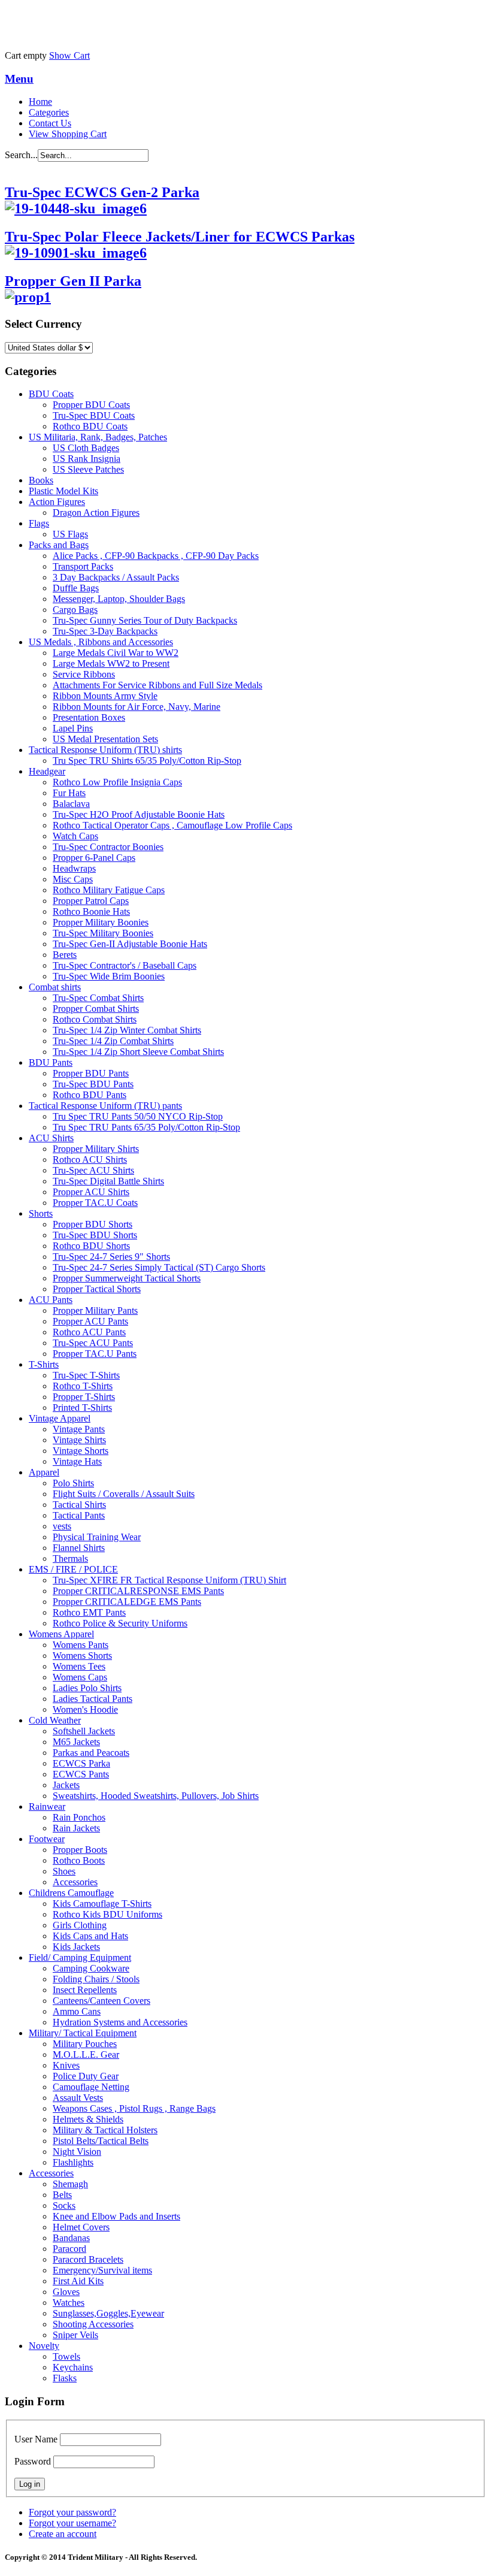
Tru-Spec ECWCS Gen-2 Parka (102, 192)
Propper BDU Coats (91, 405)
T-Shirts (44, 1364)
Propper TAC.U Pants (95, 1354)
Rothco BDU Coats (90, 426)
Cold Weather (55, 1720)
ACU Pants (51, 1300)
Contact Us (50, 123)
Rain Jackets (76, 1828)
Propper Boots (80, 1850)
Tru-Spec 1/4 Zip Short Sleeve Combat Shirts (138, 1052)
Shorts (41, 1213)
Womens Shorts (82, 1656)
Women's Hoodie (85, 1709)
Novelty (44, 2346)
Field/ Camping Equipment (80, 1957)
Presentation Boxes (89, 717)
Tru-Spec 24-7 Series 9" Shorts (111, 1257)
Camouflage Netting (91, 2087)
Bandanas (71, 2238)
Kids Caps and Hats (90, 1936)
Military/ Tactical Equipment (83, 2033)
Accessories (75, 1882)
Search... (21, 155)
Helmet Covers (81, 2227)
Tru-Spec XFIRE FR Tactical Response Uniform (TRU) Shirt (169, 1580)
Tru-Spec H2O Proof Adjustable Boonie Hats (139, 814)
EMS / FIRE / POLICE (73, 1569)
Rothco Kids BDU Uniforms (107, 1914)
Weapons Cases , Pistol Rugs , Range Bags (134, 2108)
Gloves (66, 2292)
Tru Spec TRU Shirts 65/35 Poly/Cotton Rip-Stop (147, 761)
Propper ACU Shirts (91, 1192)
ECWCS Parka (81, 1763)
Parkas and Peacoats (91, 1753)
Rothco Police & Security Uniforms (120, 1623)
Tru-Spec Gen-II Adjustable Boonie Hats (130, 944)
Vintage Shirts (79, 1440)
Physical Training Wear (97, 1537)
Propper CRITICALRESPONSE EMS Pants (138, 1591)
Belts (62, 2195)
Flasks (65, 2378)
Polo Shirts (73, 1483)
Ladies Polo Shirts (87, 1688)
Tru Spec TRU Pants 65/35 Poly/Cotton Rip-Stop (146, 1127)
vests (62, 1526)
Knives (66, 2065)
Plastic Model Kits (63, 491)
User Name (36, 2439)
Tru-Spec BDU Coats (94, 415)
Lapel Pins (73, 728)
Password (33, 2461)
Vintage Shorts (81, 1451)
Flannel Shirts (79, 1548)
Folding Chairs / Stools (96, 1979)
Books (41, 480)
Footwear (47, 1839)
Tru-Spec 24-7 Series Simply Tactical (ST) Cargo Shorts (159, 1267)
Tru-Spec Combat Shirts (98, 998)
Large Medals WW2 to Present (111, 663)
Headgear (47, 771)
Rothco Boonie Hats (91, 911)
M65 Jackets (76, 1742)
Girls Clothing (80, 1925)
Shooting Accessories (93, 2324)
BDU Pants (51, 1062)
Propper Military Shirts (96, 1149)
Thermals (70, 1558)
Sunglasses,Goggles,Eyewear (108, 2313)
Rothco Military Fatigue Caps (109, 890)
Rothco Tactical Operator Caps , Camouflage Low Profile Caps (172, 825)
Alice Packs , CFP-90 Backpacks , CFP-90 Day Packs (156, 556)
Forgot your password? (72, 2512)
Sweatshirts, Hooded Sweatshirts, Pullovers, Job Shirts (156, 1796)
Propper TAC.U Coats (95, 1203)
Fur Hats (69, 793)
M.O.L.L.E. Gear (86, 2055)
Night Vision (77, 2152)
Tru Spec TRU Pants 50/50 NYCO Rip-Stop (138, 1116)
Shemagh (70, 2184)
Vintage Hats (77, 1461)
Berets (65, 955)
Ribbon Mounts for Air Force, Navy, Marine (137, 707)
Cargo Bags (75, 610)
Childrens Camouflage (71, 1893)
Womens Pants (81, 1645)
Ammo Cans (77, 2011)
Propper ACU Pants (90, 1321)
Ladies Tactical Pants (93, 1699)
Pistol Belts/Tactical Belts (101, 2141)
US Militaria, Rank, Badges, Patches (98, 437)
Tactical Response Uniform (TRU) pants (105, 1106)
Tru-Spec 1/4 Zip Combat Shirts (113, 1041)
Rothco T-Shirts (83, 1386)
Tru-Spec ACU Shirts (93, 1170)
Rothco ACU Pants (89, 1332)
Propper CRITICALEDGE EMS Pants (127, 1602)
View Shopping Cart (68, 134)
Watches (69, 2303)
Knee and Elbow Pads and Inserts (116, 2216)
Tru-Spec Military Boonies (103, 933)
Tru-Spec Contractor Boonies (108, 847)
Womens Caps (80, 1677)
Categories (49, 112)
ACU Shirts (51, 1138)
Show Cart (69, 55)
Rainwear (47, 1806)
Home (40, 102)
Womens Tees (79, 1666)
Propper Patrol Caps (91, 901)
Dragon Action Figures (96, 513)
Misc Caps (73, 879)
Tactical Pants (79, 1515)
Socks (64, 2205)
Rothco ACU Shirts (90, 1159)
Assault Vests (78, 2098)
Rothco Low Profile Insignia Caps (117, 782)
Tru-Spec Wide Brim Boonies (109, 976)
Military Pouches (85, 2044)
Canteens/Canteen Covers (101, 2001)
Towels (66, 2356)
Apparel (44, 1472)
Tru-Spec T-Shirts (86, 1375)
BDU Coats (51, 394)
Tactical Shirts (79, 1505)
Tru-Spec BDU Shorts (95, 1235)
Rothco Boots (79, 1860)
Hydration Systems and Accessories (120, 2022)
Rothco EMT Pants (89, 1612)
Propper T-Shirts (84, 1397)
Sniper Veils (75, 2335)
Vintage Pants (79, 1429)
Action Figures (57, 502)
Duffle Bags (76, 588)
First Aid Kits (78, 2281)
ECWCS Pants (81, 1774)
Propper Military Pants (95, 1310)
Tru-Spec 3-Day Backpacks (105, 631)
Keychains (73, 2367)
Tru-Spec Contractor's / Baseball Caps (125, 965)
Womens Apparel (61, 1634)
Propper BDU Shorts (93, 1224)
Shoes (64, 1871)
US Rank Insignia (87, 459)
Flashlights (73, 2162)
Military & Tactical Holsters (105, 2130)
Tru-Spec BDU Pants (93, 1084)
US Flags (70, 534)
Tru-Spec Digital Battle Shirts (108, 1181)
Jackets (66, 1785)
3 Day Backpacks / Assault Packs (116, 577)
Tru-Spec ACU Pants (93, 1343)
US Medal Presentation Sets (105, 739)
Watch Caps (75, 836)
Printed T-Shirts (82, 1408)
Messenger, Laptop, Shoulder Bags (119, 599)
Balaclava (71, 804)
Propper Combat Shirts (96, 1009)
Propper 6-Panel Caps (94, 858)
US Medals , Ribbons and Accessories (101, 642)
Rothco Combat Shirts (95, 1019)
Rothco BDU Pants (90, 1095)
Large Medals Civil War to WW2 (116, 653)
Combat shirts (55, 987)
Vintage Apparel (60, 1418)
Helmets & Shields (88, 2119)
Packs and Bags (59, 545)
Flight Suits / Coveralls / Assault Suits (124, 1494)
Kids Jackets (76, 1947)
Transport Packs (83, 566)
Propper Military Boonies (101, 922)
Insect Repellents (85, 1990)
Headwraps (74, 868)
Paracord (69, 2249)
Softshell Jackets (84, 1731)
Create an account (63, 2534)
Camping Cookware (91, 1968)
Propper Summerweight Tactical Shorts (127, 1278)
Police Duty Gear (86, 2076)
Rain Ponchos (79, 1817)
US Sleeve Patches (88, 469)
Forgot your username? (72, 2523)
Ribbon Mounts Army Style (105, 696)
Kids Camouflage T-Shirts (102, 1904)
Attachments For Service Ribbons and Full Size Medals (157, 685)
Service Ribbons (84, 674)
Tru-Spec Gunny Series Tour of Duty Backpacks (145, 620)
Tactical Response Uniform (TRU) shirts (105, 750)
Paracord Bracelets (88, 2259)
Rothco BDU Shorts (91, 1246)
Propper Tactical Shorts (97, 1289)
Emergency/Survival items (102, 2270)
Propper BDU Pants (91, 1073)
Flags (39, 523)
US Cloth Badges (86, 448)
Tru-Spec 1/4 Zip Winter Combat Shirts (127, 1030)
